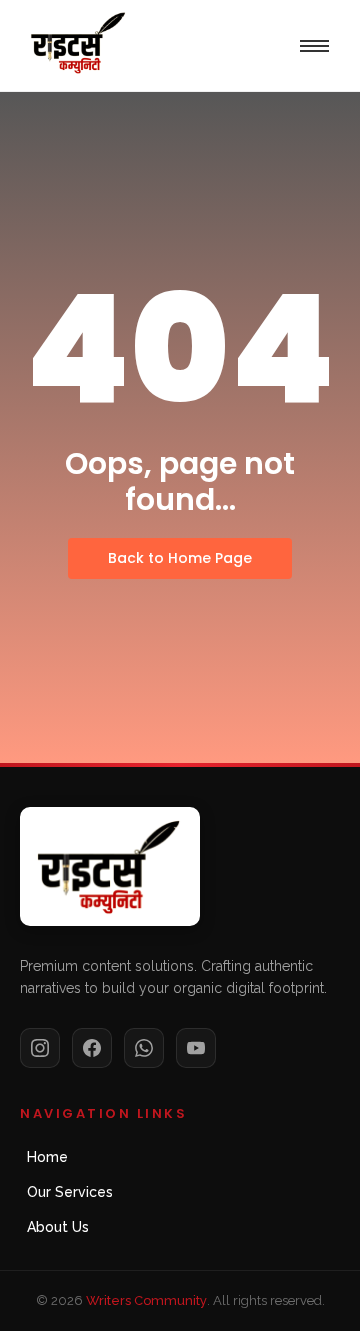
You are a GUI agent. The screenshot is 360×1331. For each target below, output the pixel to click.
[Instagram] (40, 1048)
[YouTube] (196, 1048)
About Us (58, 1227)
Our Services (70, 1192)
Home (47, 1157)
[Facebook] (92, 1048)
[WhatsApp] (144, 1048)
